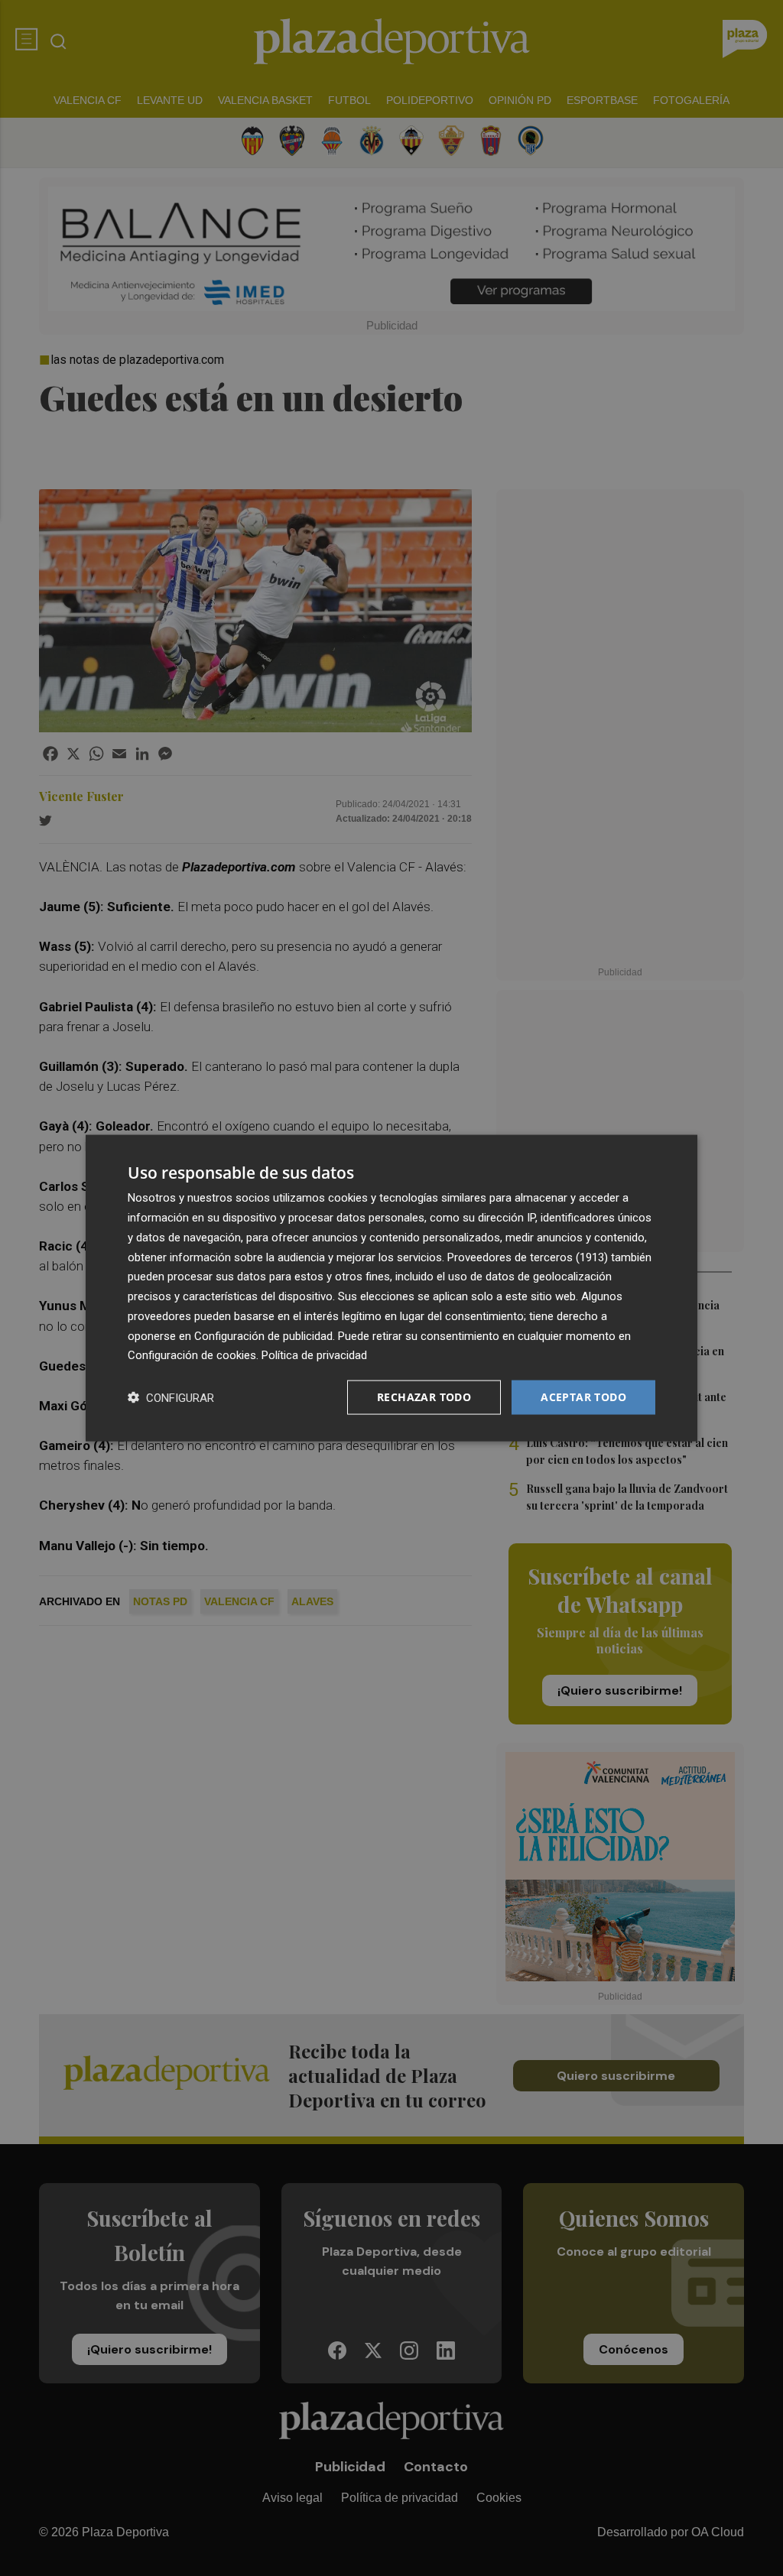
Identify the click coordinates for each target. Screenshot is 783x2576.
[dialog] (391, 1288)
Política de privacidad (314, 1355)
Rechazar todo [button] (424, 1397)
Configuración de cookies (192, 1355)
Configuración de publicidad (263, 1335)
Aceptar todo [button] (583, 1397)
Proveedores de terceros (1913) (528, 1257)
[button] (171, 1398)
